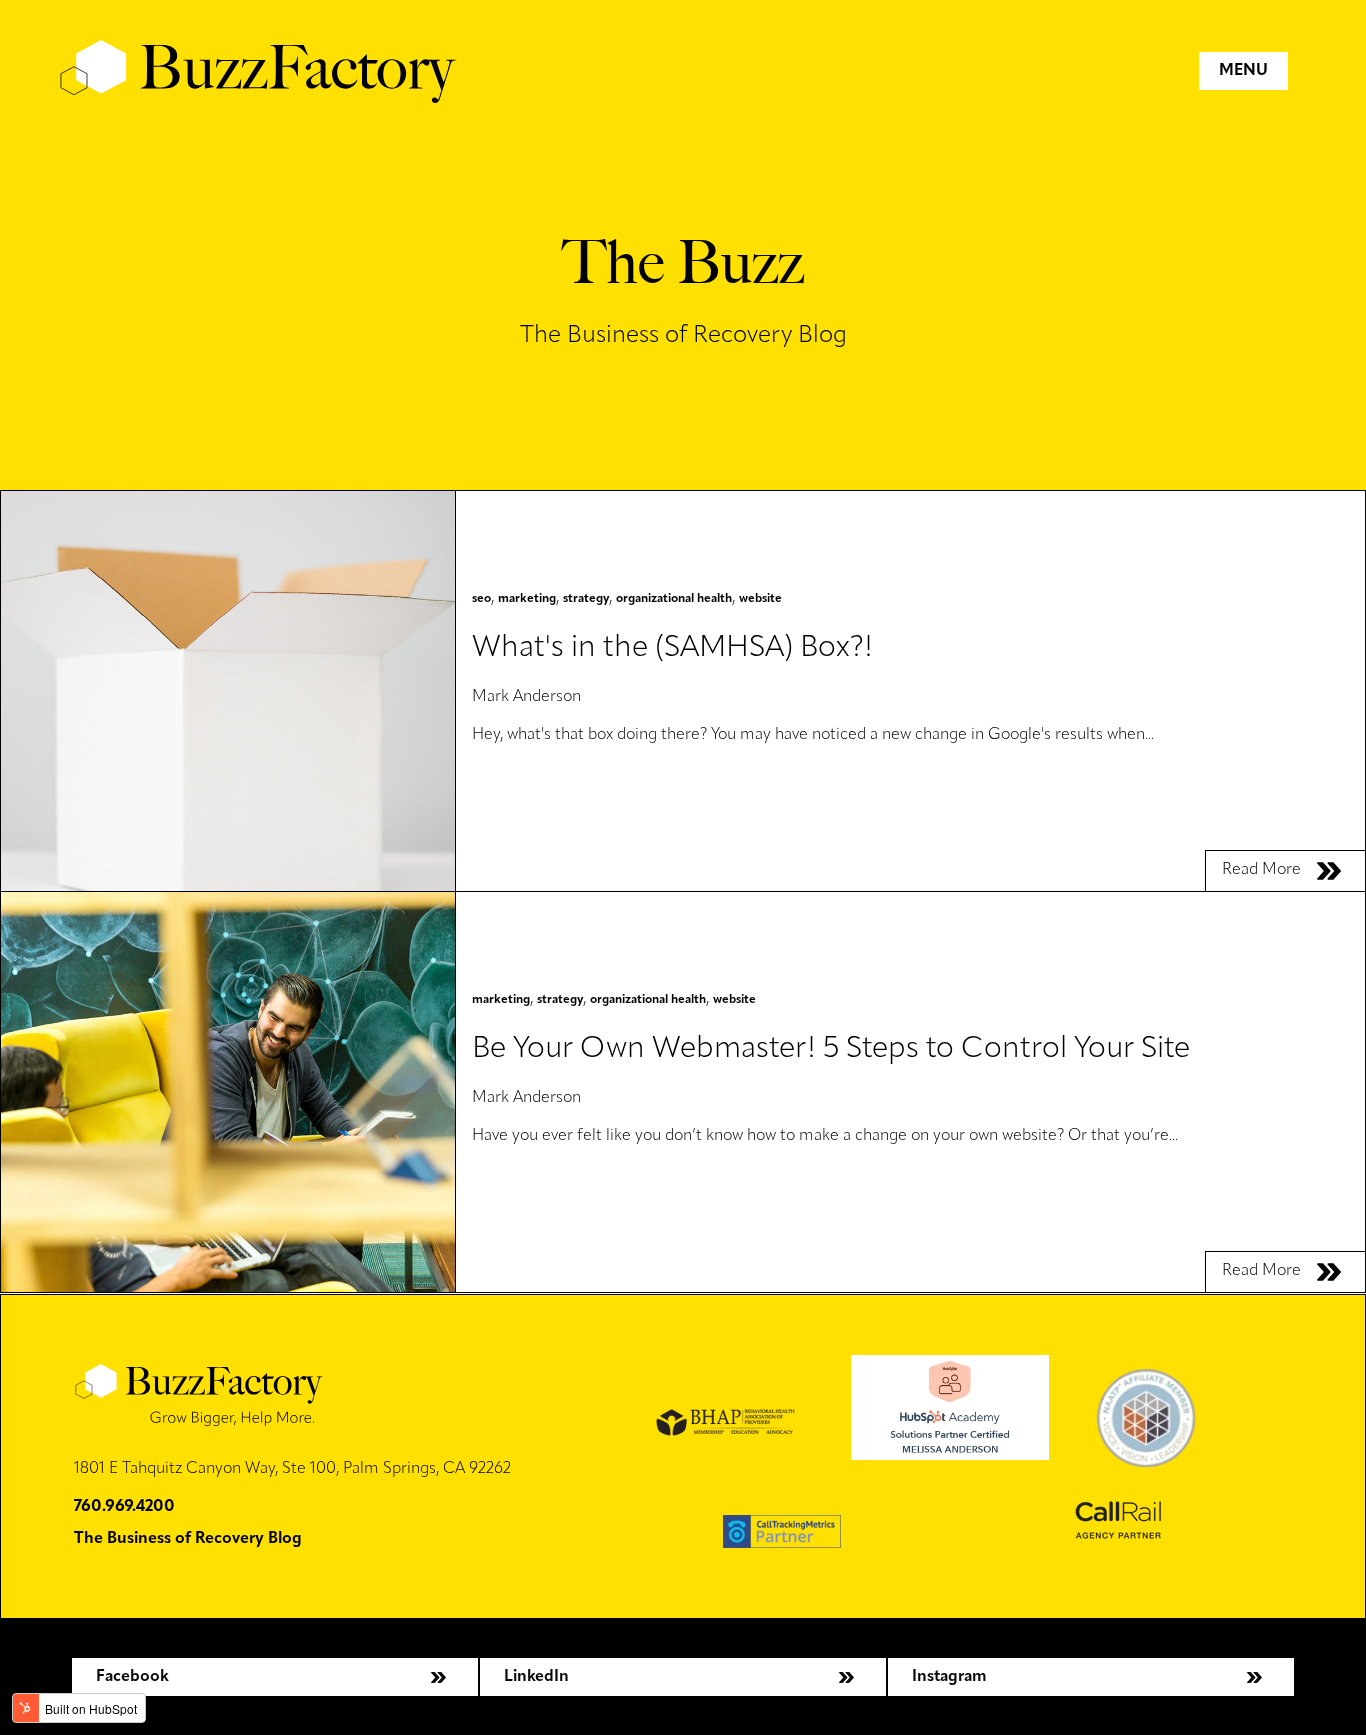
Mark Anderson (526, 697)
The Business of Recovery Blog (188, 1539)
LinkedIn (536, 1677)
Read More (1261, 870)
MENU (1243, 71)
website (760, 599)
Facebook (132, 1677)
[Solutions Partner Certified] (949, 1456)
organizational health (674, 599)
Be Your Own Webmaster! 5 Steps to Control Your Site (831, 1049)
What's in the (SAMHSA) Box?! (672, 648)
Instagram (949, 1677)
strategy (586, 599)
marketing (527, 599)
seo (481, 599)
